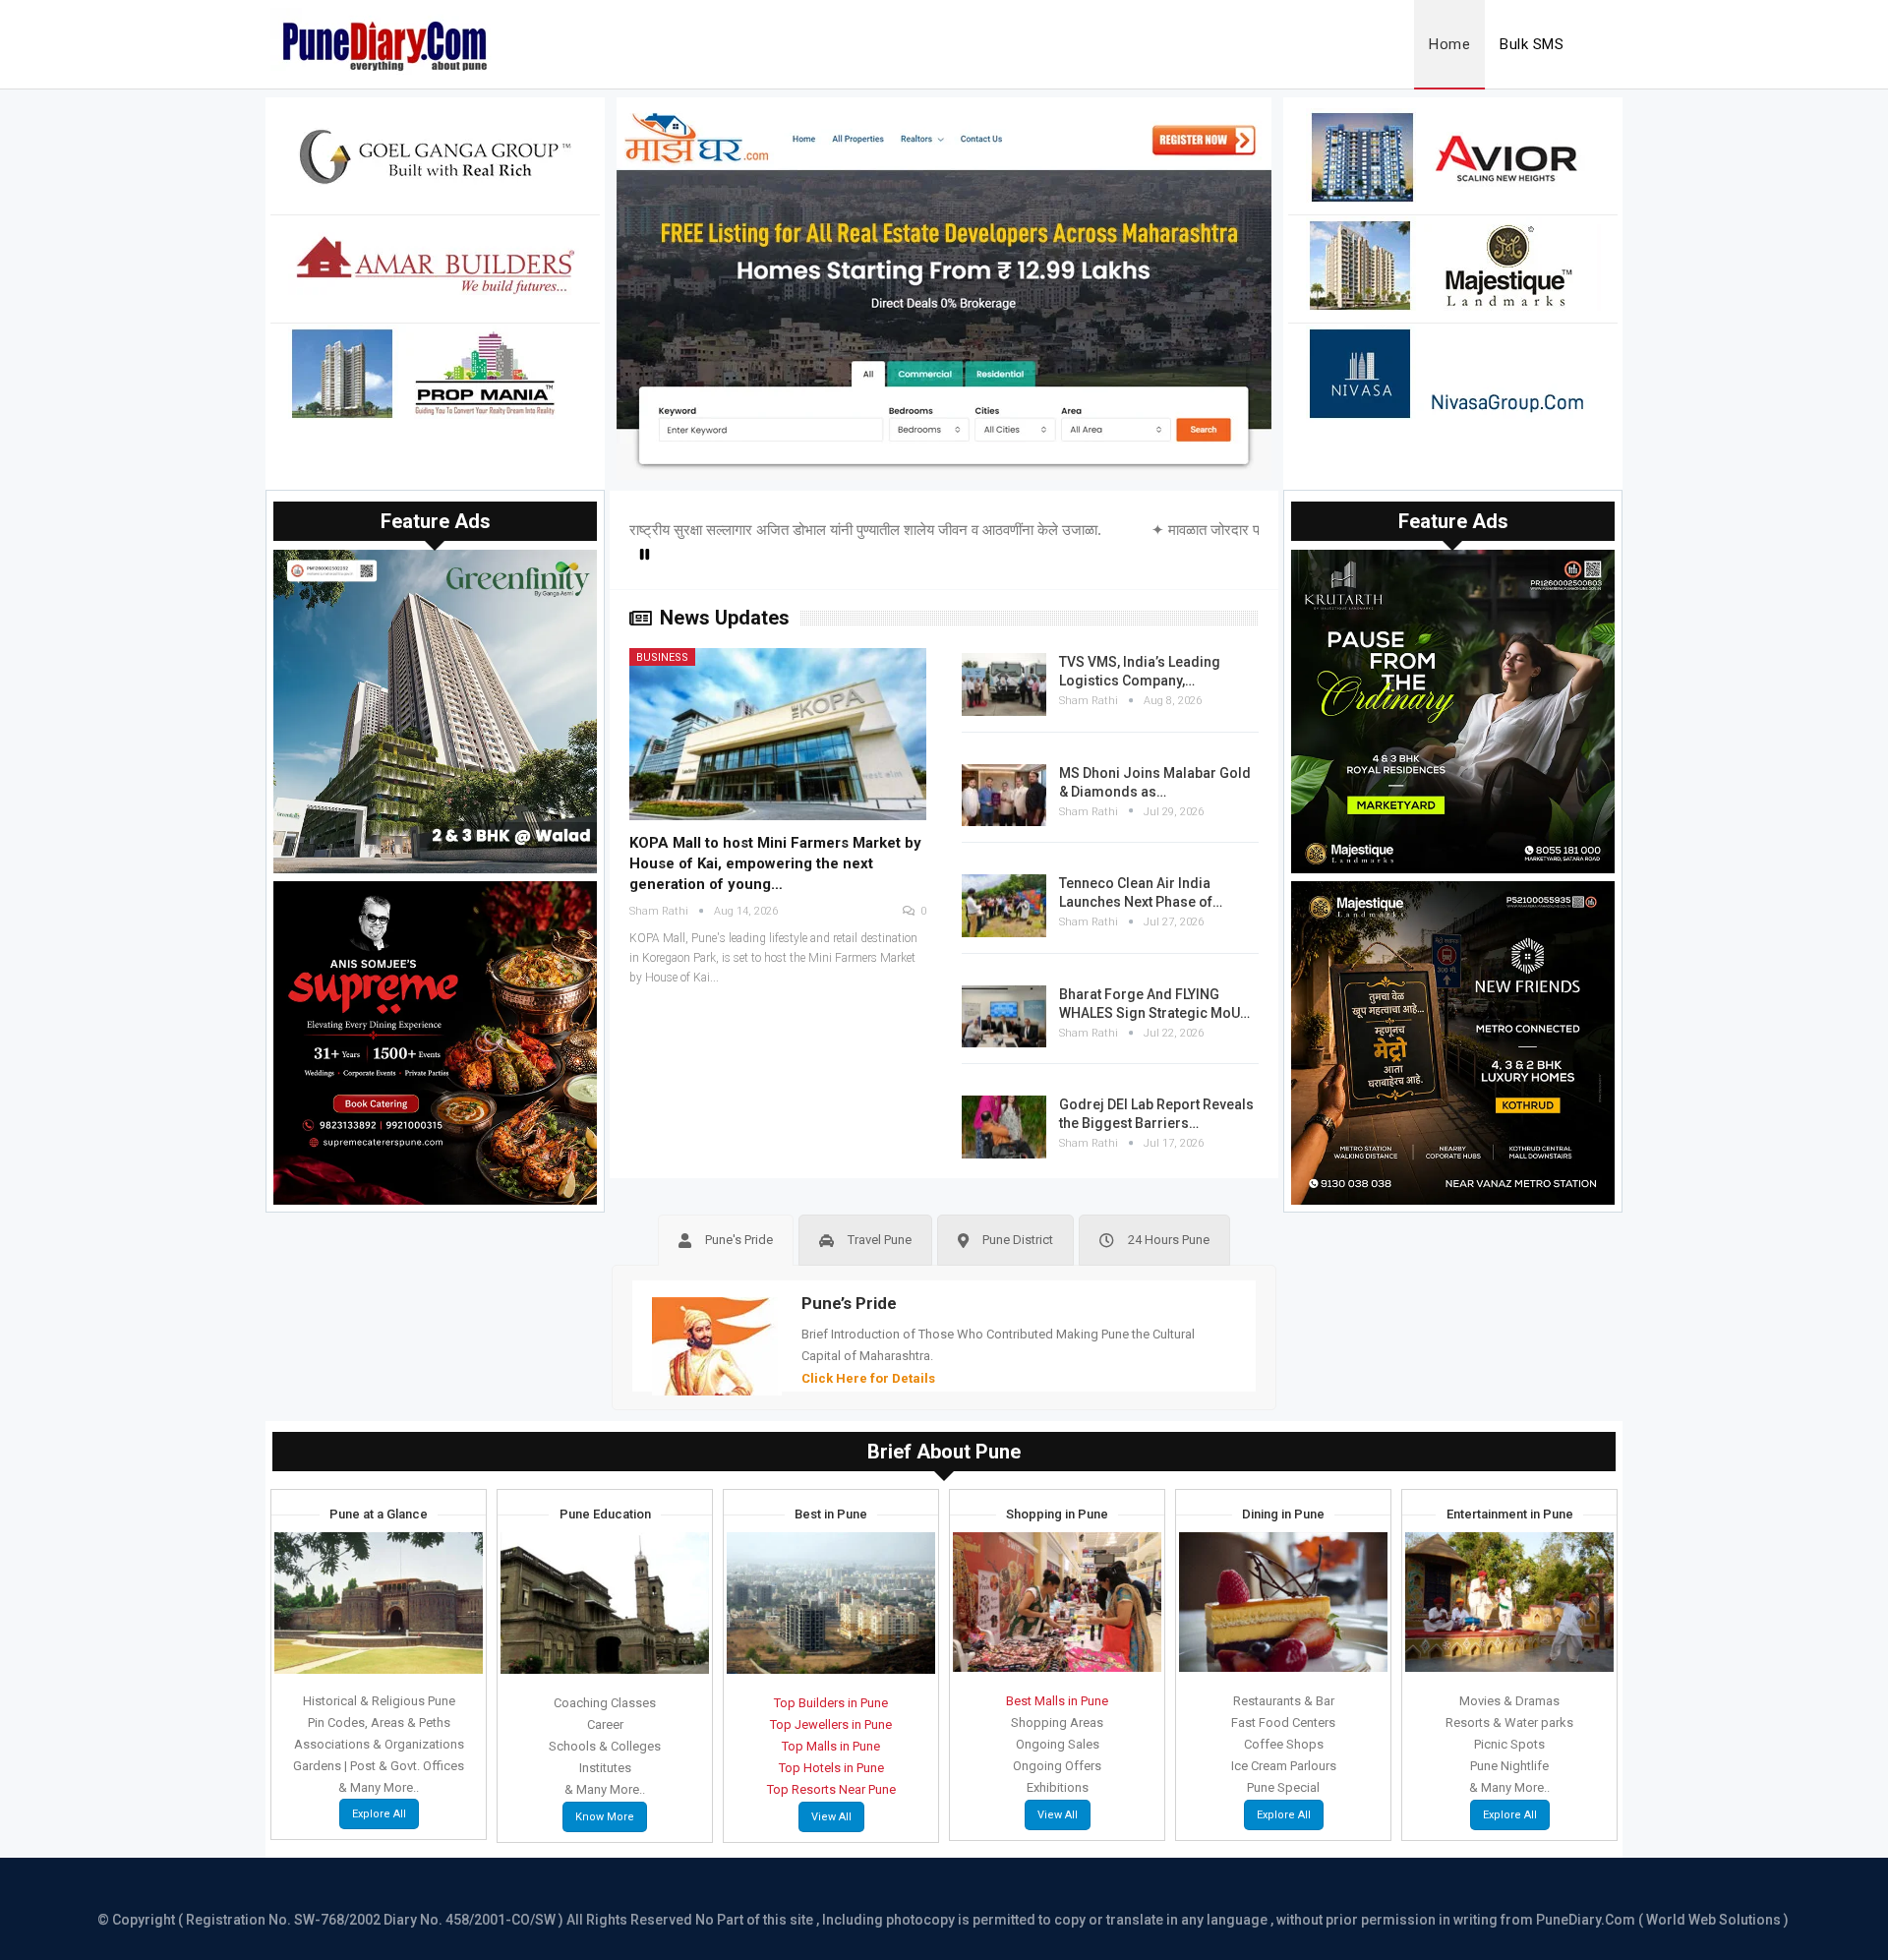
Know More (605, 1817)
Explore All (379, 1814)
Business (662, 657)
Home (1449, 44)
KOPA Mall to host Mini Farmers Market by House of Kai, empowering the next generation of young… (775, 863)
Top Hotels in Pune (831, 1768)
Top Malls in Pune (831, 1746)
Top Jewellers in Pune (831, 1724)
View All (831, 1817)
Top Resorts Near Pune (831, 1789)
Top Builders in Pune (831, 1703)
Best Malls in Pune (1057, 1701)
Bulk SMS (1532, 44)
